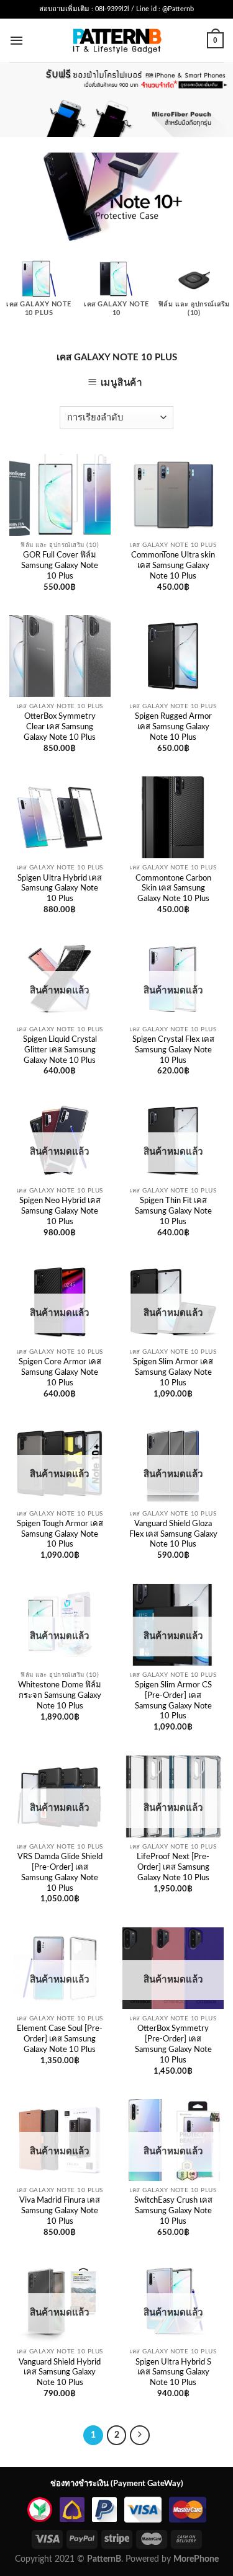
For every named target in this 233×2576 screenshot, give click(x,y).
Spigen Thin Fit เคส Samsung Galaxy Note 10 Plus (173, 1211)
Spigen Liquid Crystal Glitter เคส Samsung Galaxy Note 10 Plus (60, 1050)
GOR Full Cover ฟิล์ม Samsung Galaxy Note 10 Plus (60, 566)
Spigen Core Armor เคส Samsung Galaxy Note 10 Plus (60, 1373)
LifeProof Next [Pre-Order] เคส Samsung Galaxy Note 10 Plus (173, 1868)
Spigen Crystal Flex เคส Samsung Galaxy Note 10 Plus (173, 1050)
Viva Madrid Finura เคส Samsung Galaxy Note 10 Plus (60, 2211)
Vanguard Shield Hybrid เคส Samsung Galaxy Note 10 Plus (60, 2373)
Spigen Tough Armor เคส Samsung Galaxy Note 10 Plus (60, 1534)
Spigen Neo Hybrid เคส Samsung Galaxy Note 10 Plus (60, 1211)
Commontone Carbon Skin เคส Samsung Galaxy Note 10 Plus (173, 889)
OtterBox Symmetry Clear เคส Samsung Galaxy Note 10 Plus (60, 727)
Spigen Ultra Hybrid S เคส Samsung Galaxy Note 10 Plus (173, 2373)
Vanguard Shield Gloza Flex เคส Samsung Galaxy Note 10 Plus (173, 1534)
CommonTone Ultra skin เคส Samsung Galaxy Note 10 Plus (173, 566)
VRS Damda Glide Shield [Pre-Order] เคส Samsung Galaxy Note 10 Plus (60, 1872)
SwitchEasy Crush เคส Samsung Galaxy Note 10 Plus (173, 2211)
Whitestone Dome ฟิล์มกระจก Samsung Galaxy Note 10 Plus (60, 1696)
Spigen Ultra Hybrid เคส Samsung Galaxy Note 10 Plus (60, 889)
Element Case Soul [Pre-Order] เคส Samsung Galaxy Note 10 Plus (60, 2039)
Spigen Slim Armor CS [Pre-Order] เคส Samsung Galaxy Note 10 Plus (173, 1701)
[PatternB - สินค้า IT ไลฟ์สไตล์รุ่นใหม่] (116, 40)
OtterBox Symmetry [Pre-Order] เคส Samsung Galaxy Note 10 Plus (173, 2044)
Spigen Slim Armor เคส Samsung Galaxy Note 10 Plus (173, 1373)
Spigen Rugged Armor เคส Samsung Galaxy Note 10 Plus (173, 727)
